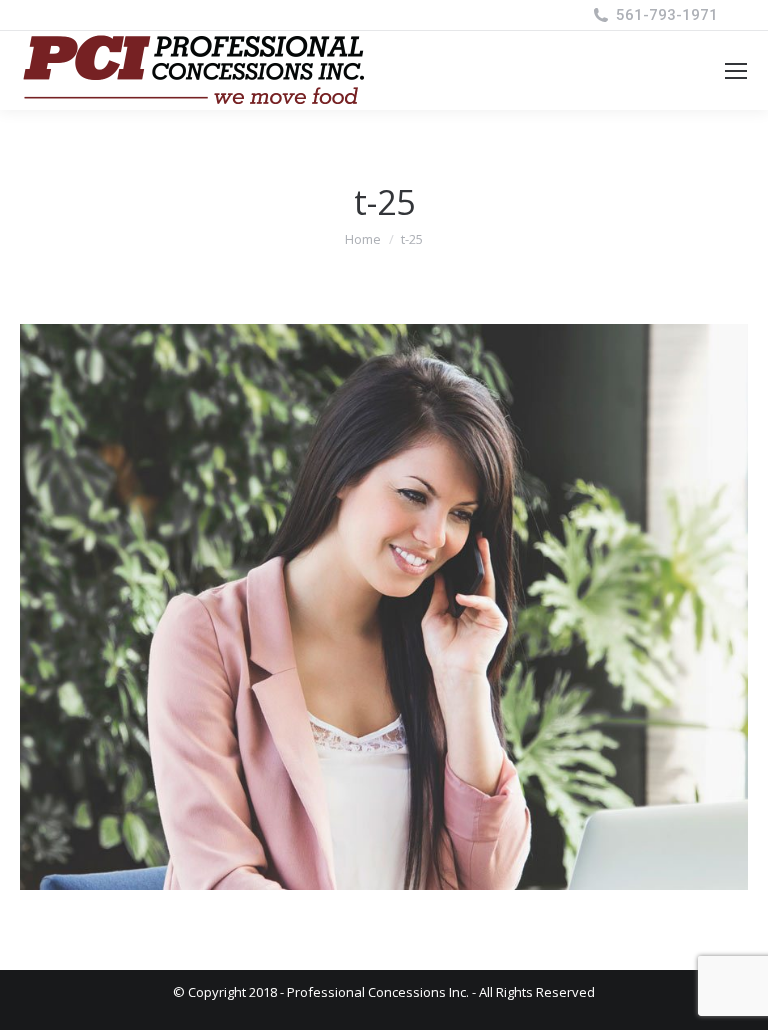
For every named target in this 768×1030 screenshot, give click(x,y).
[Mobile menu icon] (736, 71)
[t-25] (384, 607)
